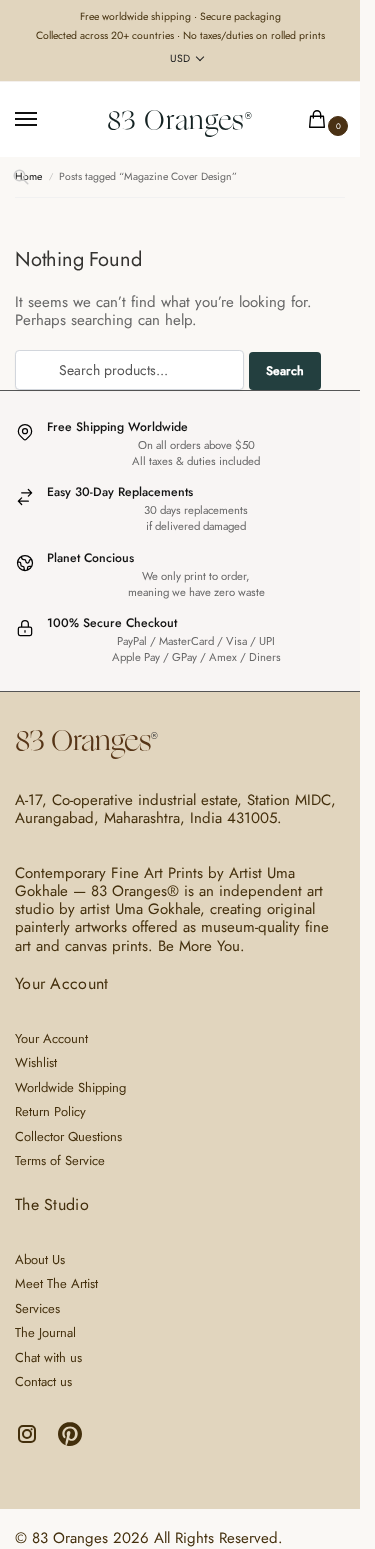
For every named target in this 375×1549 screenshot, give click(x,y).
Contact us (43, 1381)
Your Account (51, 1038)
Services (37, 1308)
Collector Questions (68, 1136)
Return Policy (50, 1111)
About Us (40, 1259)
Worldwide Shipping (70, 1087)
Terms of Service (60, 1160)
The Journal (45, 1332)
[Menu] (45, 120)
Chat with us (48, 1357)
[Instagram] (29, 1441)
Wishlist (36, 1062)
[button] (321, 120)
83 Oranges (176, 120)
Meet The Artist (56, 1283)
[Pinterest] (70, 1441)
